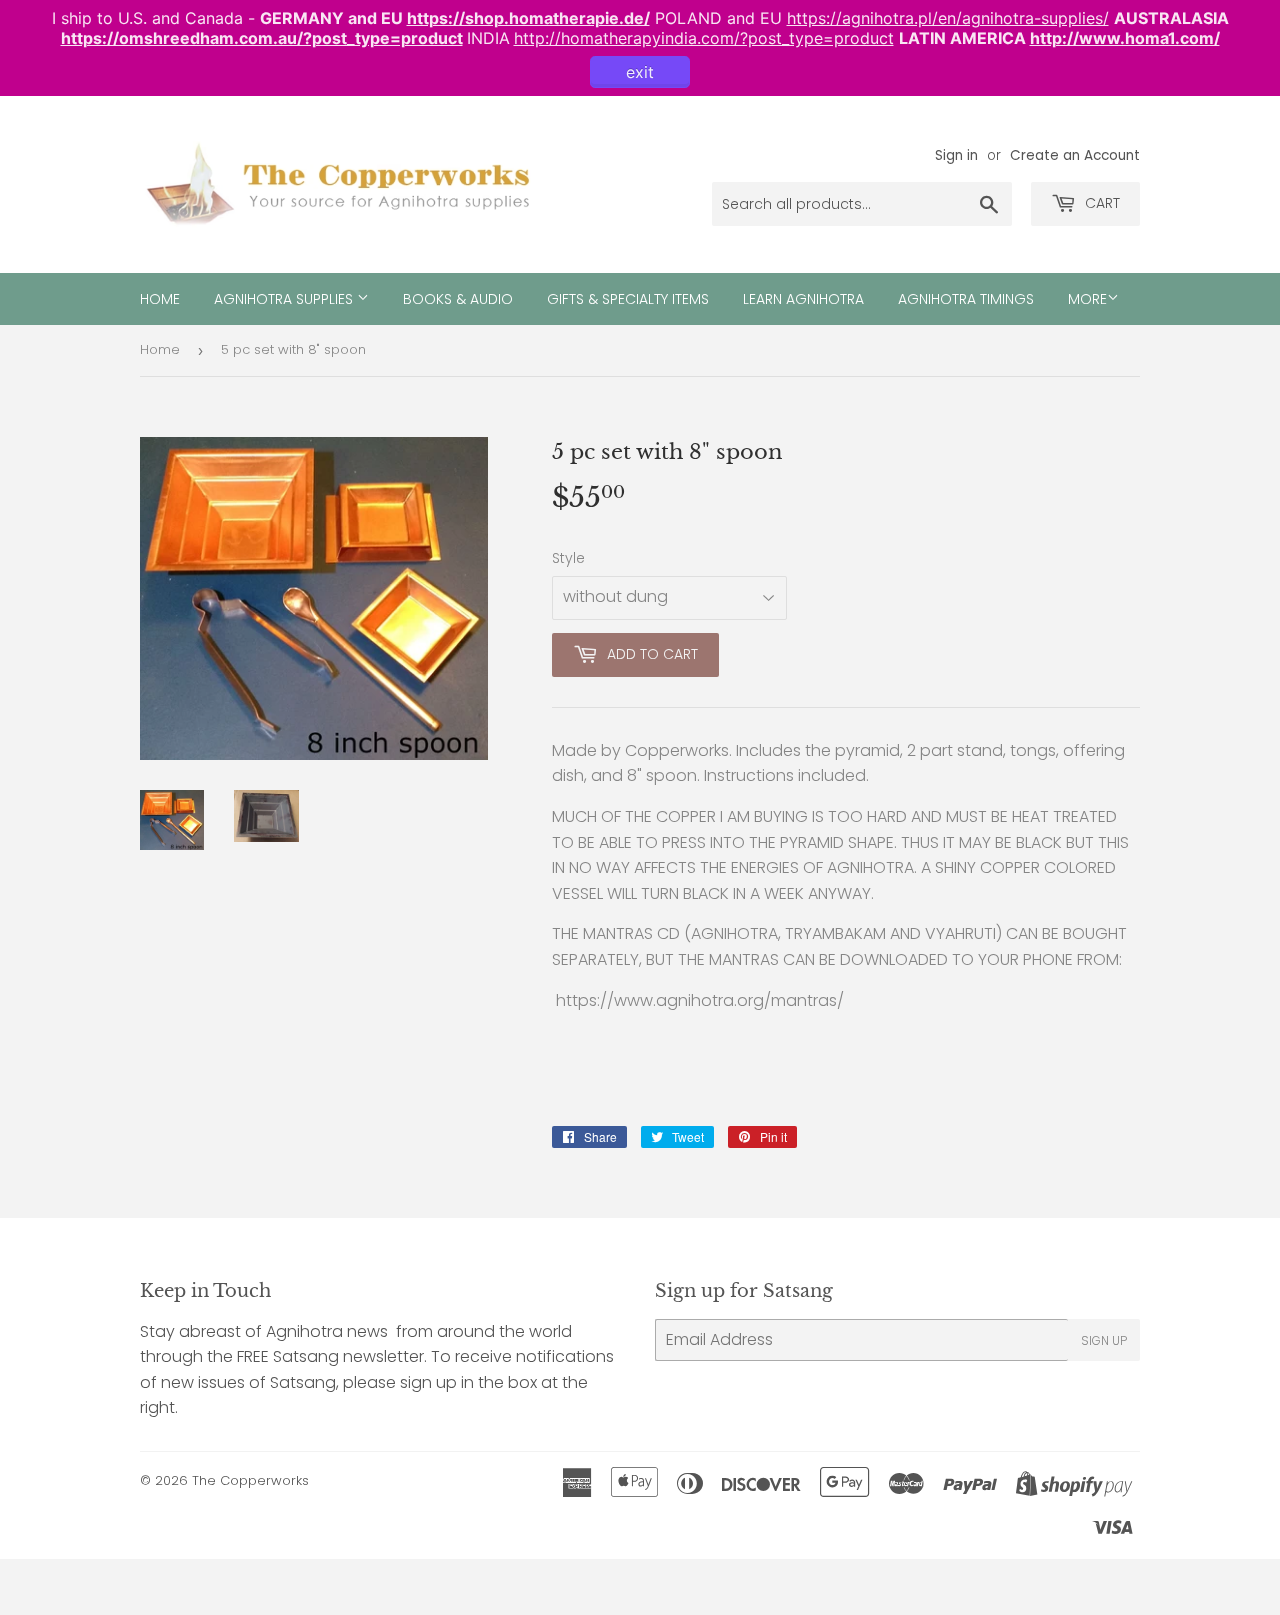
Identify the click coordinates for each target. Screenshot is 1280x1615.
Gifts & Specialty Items (628, 299)
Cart (1100, 203)
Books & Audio (458, 299)
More (1087, 299)
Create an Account (1075, 155)
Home (160, 299)
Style (568, 558)
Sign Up (1104, 1340)
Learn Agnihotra (803, 299)
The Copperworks (250, 1480)
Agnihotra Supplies (285, 299)
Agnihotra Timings (966, 299)
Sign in (956, 155)
